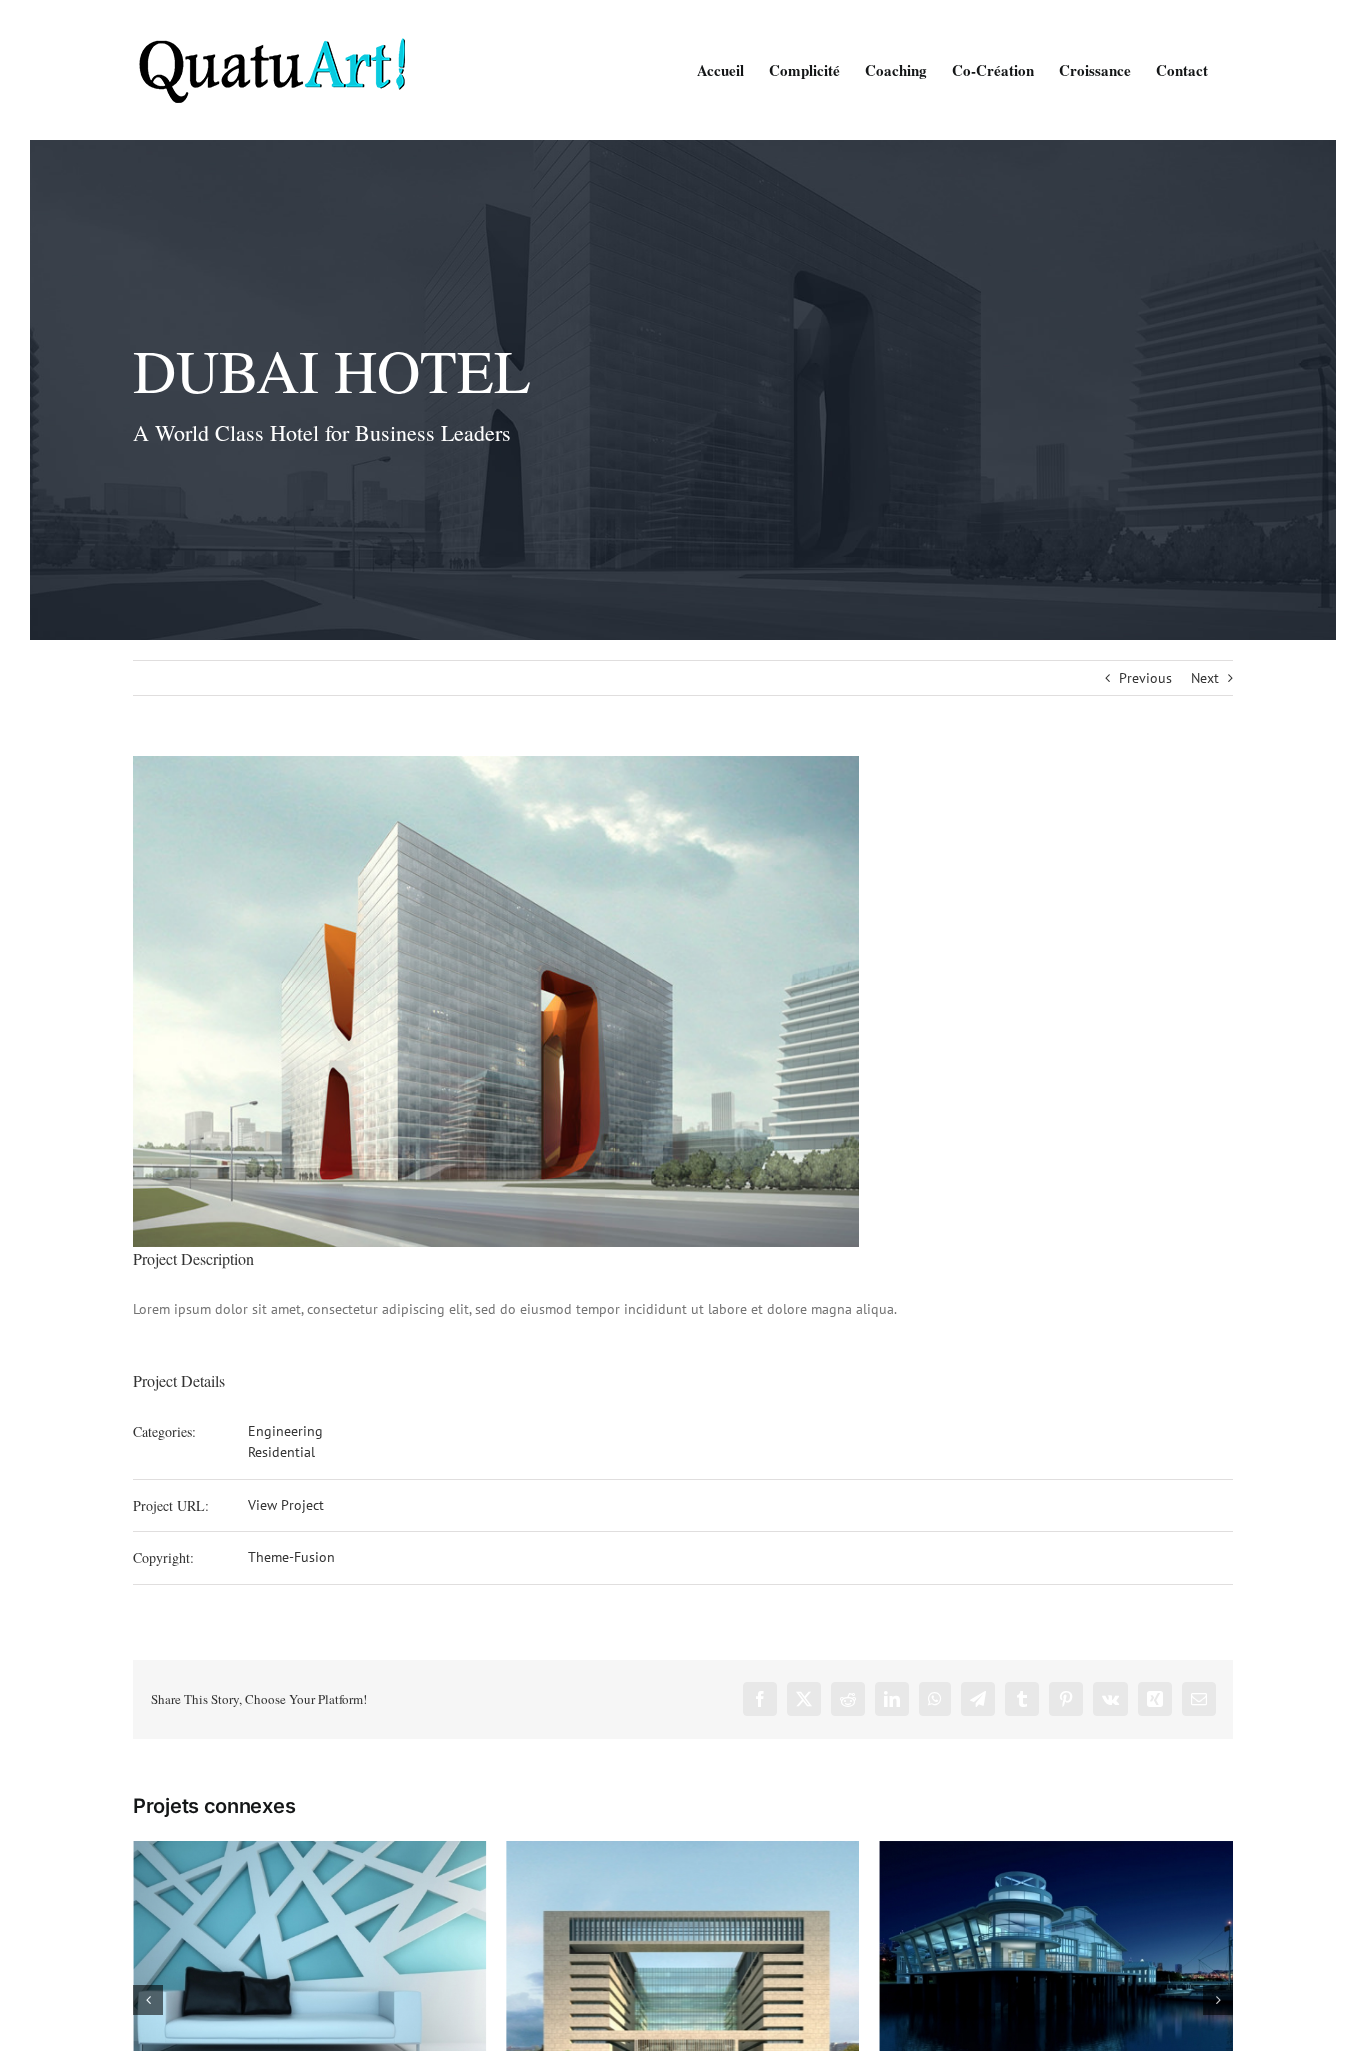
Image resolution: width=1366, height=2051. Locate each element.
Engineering (285, 1431)
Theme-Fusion (291, 1557)
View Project (286, 1505)
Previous (1145, 678)
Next (1205, 678)
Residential (281, 1452)
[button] (148, 2000)
